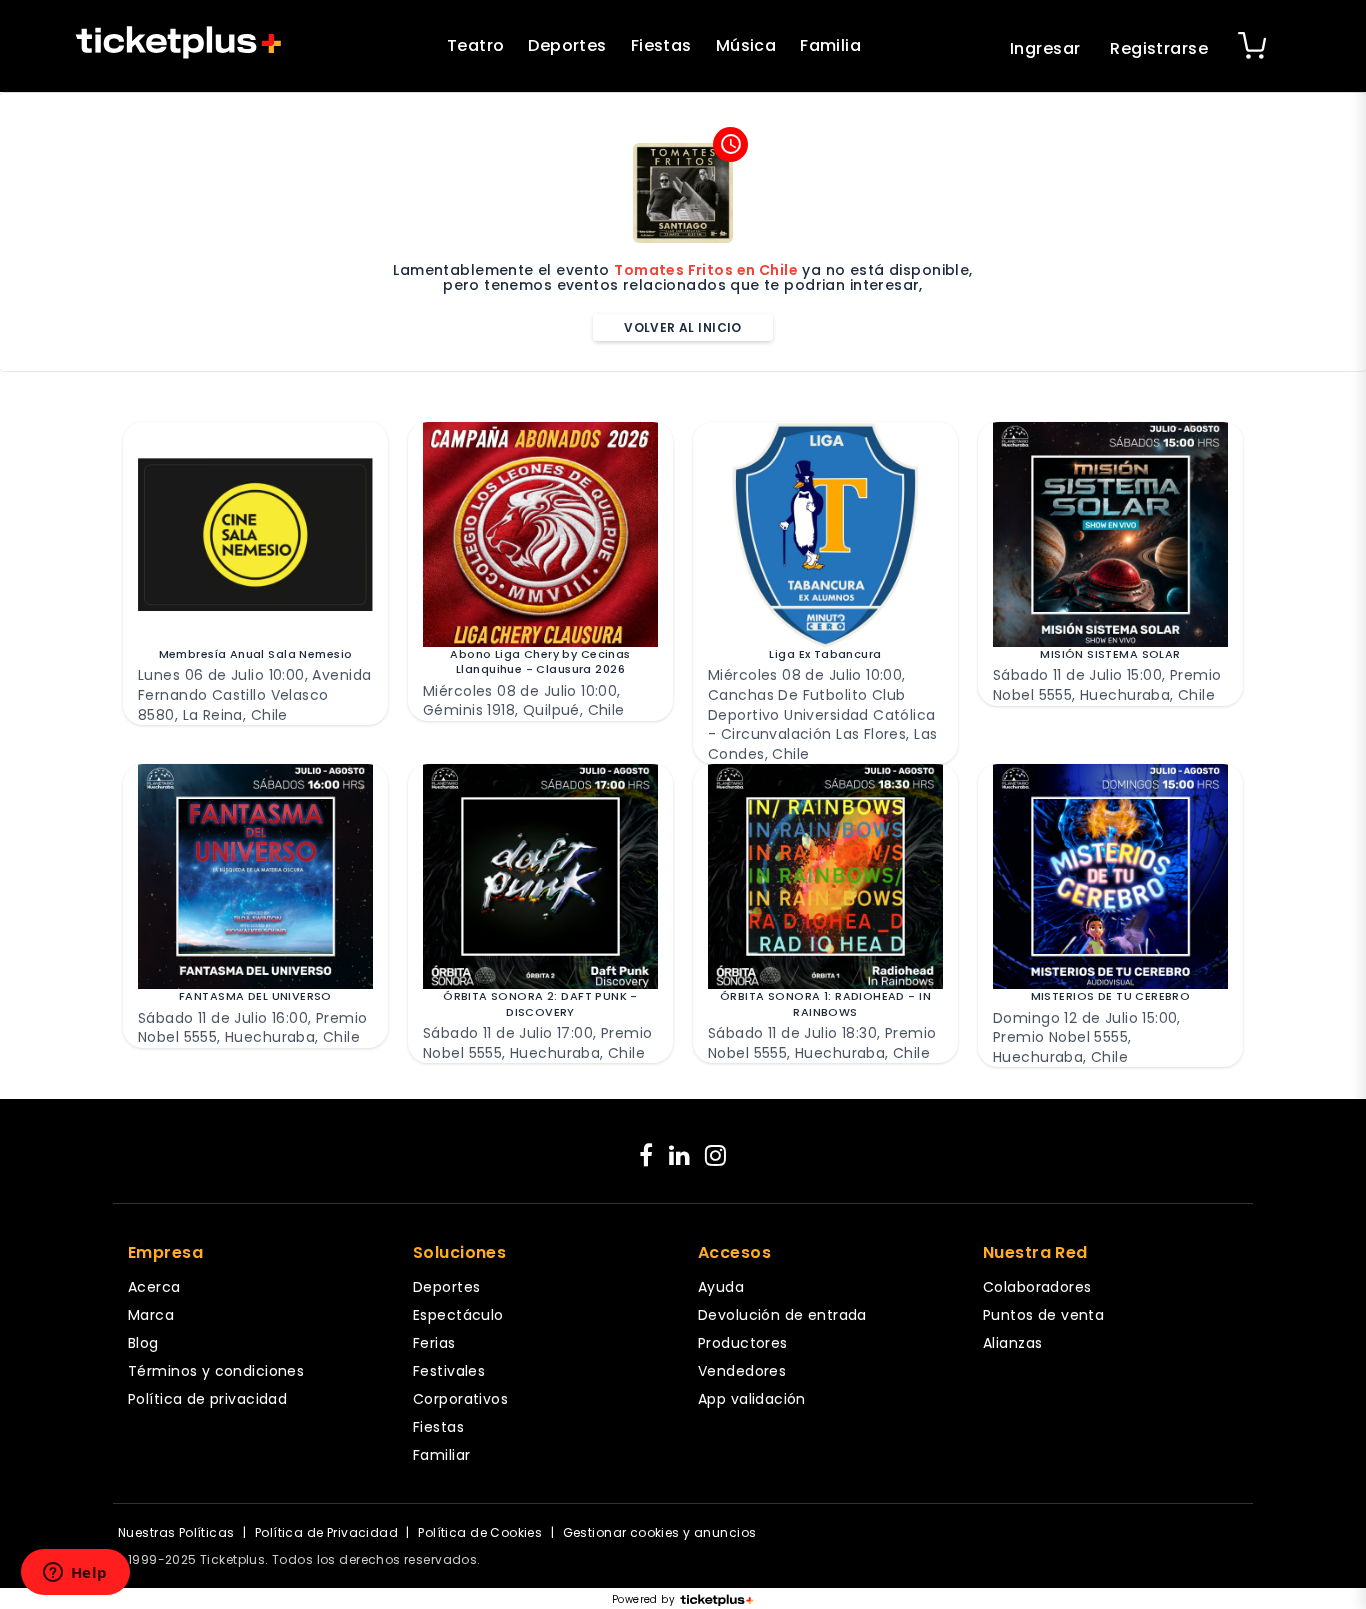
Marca (151, 1315)
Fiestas (661, 45)
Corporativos (460, 1399)
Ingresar (1045, 48)
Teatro (476, 45)
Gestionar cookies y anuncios (660, 1532)
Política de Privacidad (326, 1532)
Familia (830, 45)
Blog (143, 1343)
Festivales (449, 1371)
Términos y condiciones (216, 1371)
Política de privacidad (207, 1399)
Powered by (643, 1600)
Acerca (154, 1287)
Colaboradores (1037, 1287)
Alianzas (1012, 1343)
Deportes (567, 45)
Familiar (441, 1455)
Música (746, 45)
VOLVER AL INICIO (683, 327)
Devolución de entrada (782, 1315)
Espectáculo (458, 1315)
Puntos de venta (1043, 1315)
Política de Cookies (480, 1532)
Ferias (434, 1343)
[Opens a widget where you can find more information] (75, 1574)
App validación (752, 1399)
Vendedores (742, 1371)
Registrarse (1159, 48)
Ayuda (721, 1287)
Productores (743, 1343)
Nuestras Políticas (176, 1532)
